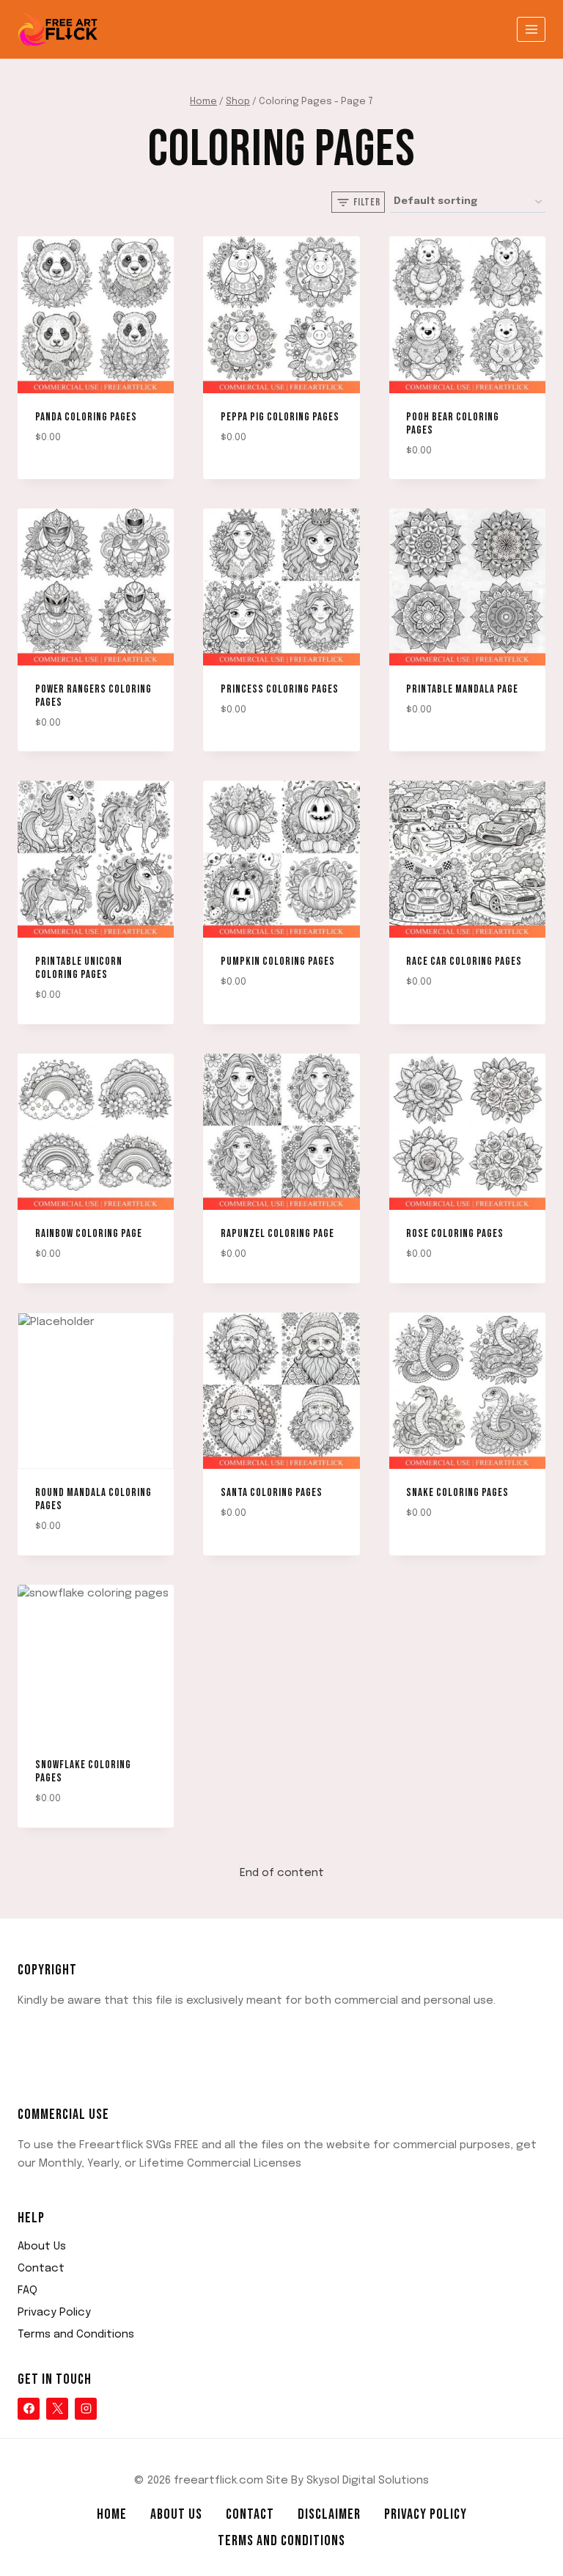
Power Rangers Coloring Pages (93, 696)
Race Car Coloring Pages (464, 962)
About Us (42, 2247)
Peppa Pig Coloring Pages (280, 417)
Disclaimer (329, 2514)
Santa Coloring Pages (272, 1493)
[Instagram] (86, 2409)
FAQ (27, 2291)
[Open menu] (531, 29)
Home (112, 2514)
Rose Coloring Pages (455, 1234)
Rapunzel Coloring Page (277, 1234)
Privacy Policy (54, 2313)
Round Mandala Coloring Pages (93, 1499)
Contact (41, 2269)
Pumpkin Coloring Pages (278, 962)
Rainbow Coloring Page (89, 1234)
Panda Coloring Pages (86, 417)
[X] (57, 2409)
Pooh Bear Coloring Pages (453, 424)
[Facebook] (29, 2409)
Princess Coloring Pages (280, 689)
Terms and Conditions (76, 2335)
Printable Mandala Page (462, 689)
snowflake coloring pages (83, 1772)
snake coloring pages (457, 1493)
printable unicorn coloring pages (79, 968)
